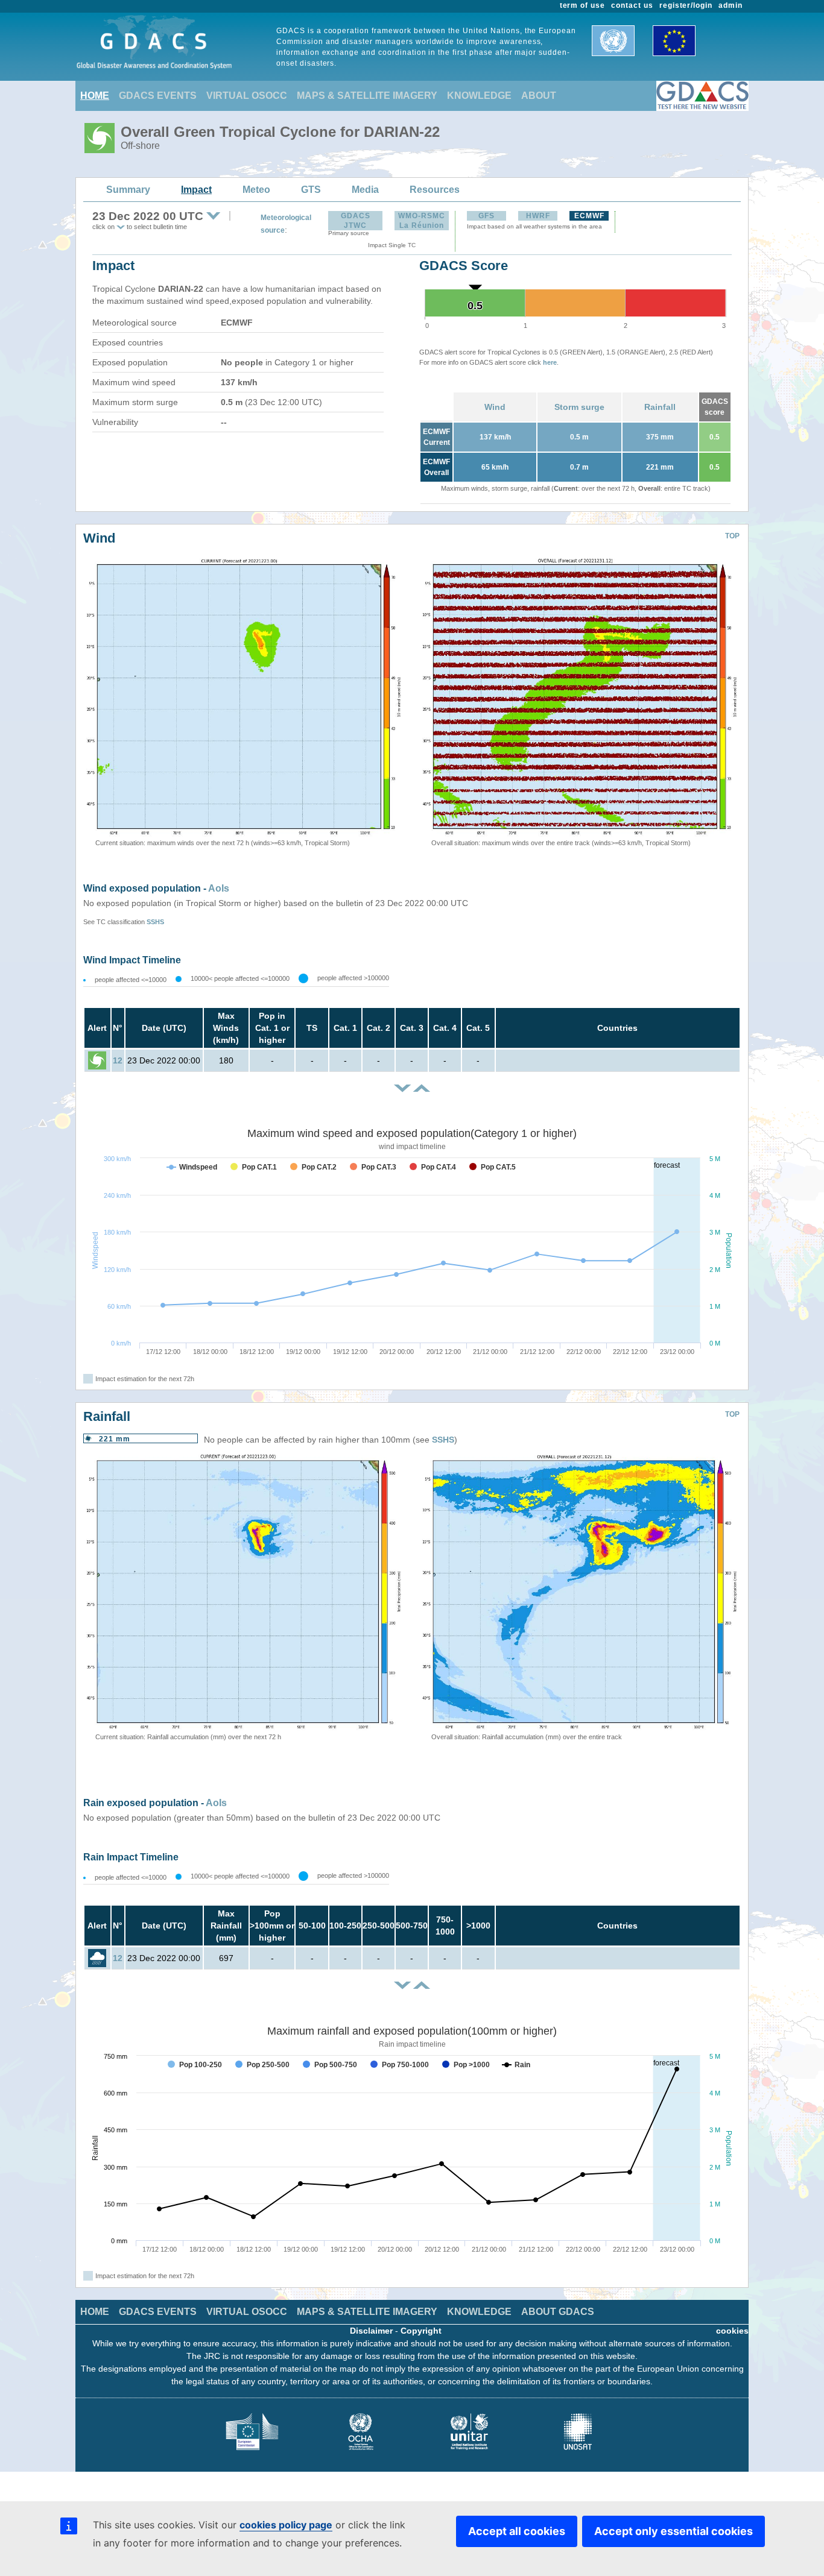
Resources (435, 190)
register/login (686, 5)
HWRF (538, 216)
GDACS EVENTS (158, 96)
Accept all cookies (517, 2531)
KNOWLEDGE (479, 96)
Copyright (421, 2331)
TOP (732, 536)
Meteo (256, 190)
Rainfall (660, 407)
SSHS (155, 922)
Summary (128, 190)
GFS (486, 216)
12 (118, 1060)
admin (731, 5)
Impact (196, 190)
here (550, 362)
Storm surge (579, 407)
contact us (632, 5)
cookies (732, 2331)
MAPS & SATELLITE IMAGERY (367, 96)
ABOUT (539, 96)
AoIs (219, 888)
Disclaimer (371, 2331)
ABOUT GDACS (558, 2312)
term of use (583, 5)
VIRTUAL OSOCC (247, 96)
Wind (495, 407)
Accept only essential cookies (673, 2531)
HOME (95, 96)
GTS (311, 190)
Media (365, 190)
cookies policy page (286, 2525)
